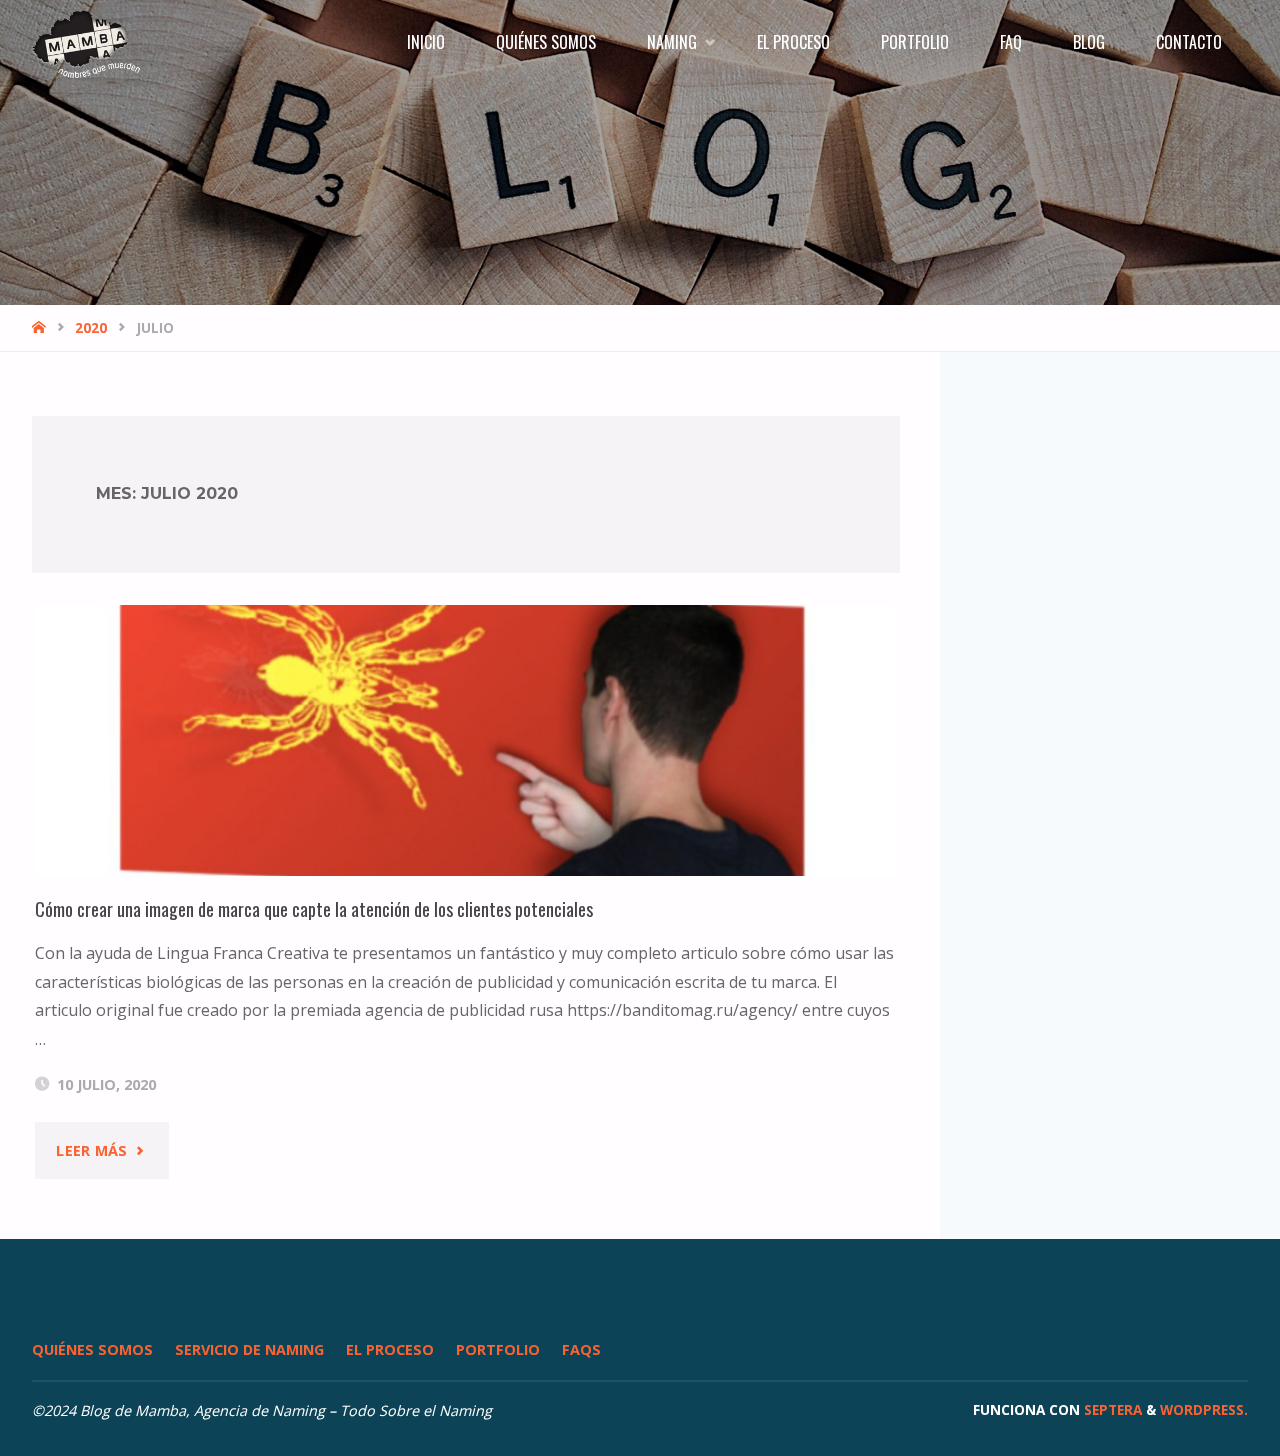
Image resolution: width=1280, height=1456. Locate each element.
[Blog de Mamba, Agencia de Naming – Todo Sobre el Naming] (86, 42)
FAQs (581, 1349)
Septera (1111, 1409)
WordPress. (1204, 1409)
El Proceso (390, 1349)
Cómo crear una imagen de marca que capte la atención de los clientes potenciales (314, 909)
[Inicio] (41, 327)
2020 (91, 327)
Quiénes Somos (92, 1349)
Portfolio (498, 1349)
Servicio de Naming (249, 1349)
